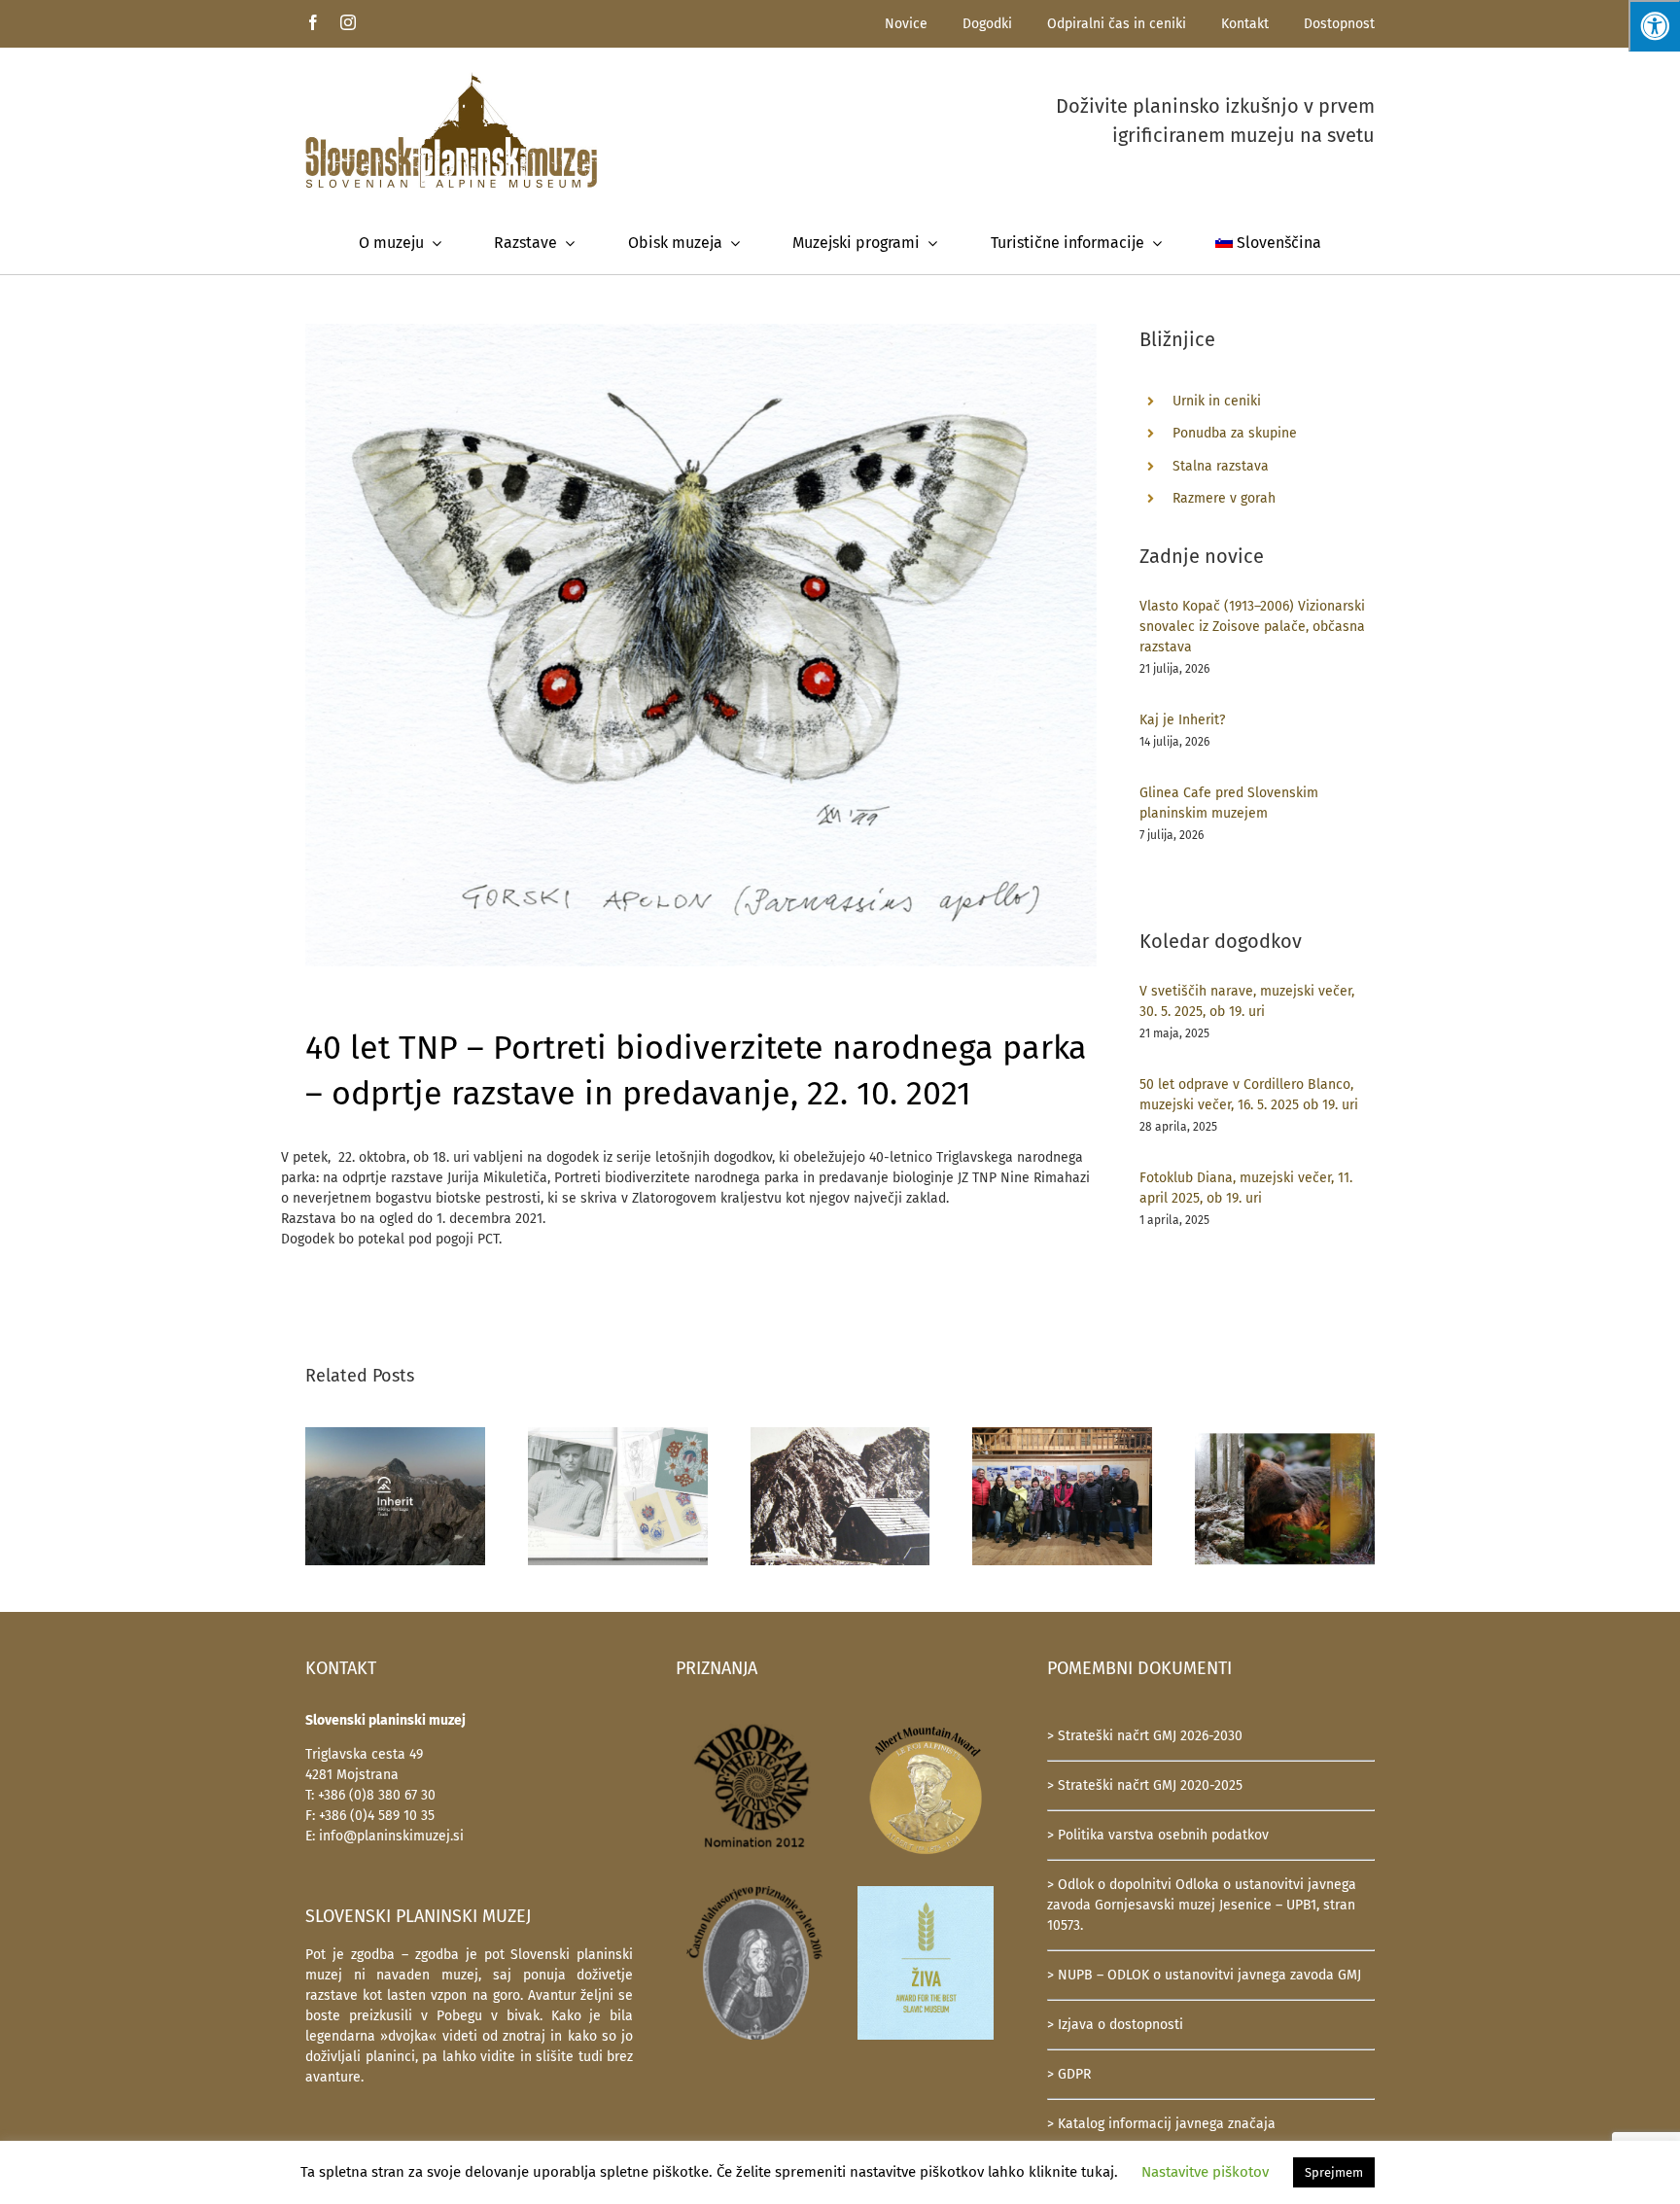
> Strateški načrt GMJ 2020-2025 (1145, 1785)
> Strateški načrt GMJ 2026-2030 (1145, 1736)
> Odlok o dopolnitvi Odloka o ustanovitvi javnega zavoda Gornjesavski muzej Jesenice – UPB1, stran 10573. (1202, 1905)
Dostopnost (1339, 24)
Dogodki (987, 24)
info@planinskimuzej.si (391, 1836)
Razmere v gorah (1224, 498)
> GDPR (1069, 2074)
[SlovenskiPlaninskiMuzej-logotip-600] (451, 78)
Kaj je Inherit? (1182, 720)
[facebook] (313, 22)
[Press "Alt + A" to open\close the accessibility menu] (1654, 26)
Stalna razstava (1221, 466)
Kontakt (1245, 24)
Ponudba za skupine (1235, 433)
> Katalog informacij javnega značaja (1161, 2124)
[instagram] (348, 22)
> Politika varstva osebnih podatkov (1158, 1835)
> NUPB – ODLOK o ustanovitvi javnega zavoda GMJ (1204, 1975)
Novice (906, 24)
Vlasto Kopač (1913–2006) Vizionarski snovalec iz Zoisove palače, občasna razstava (1252, 627)
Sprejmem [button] (1334, 2172)
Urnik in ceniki (1217, 401)
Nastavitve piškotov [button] (1205, 2172)
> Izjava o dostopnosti (1115, 2025)
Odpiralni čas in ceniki (1117, 24)
